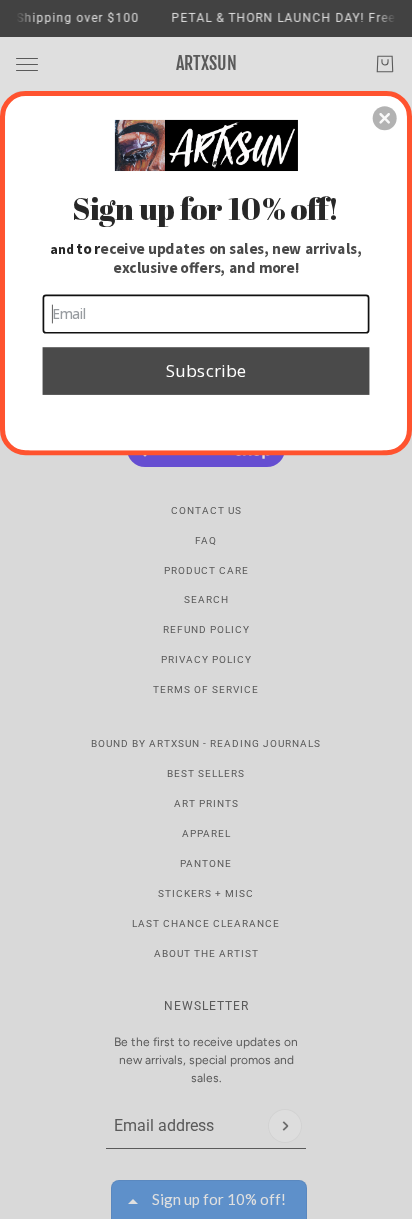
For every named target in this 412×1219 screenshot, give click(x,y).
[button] (385, 118)
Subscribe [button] (206, 369)
